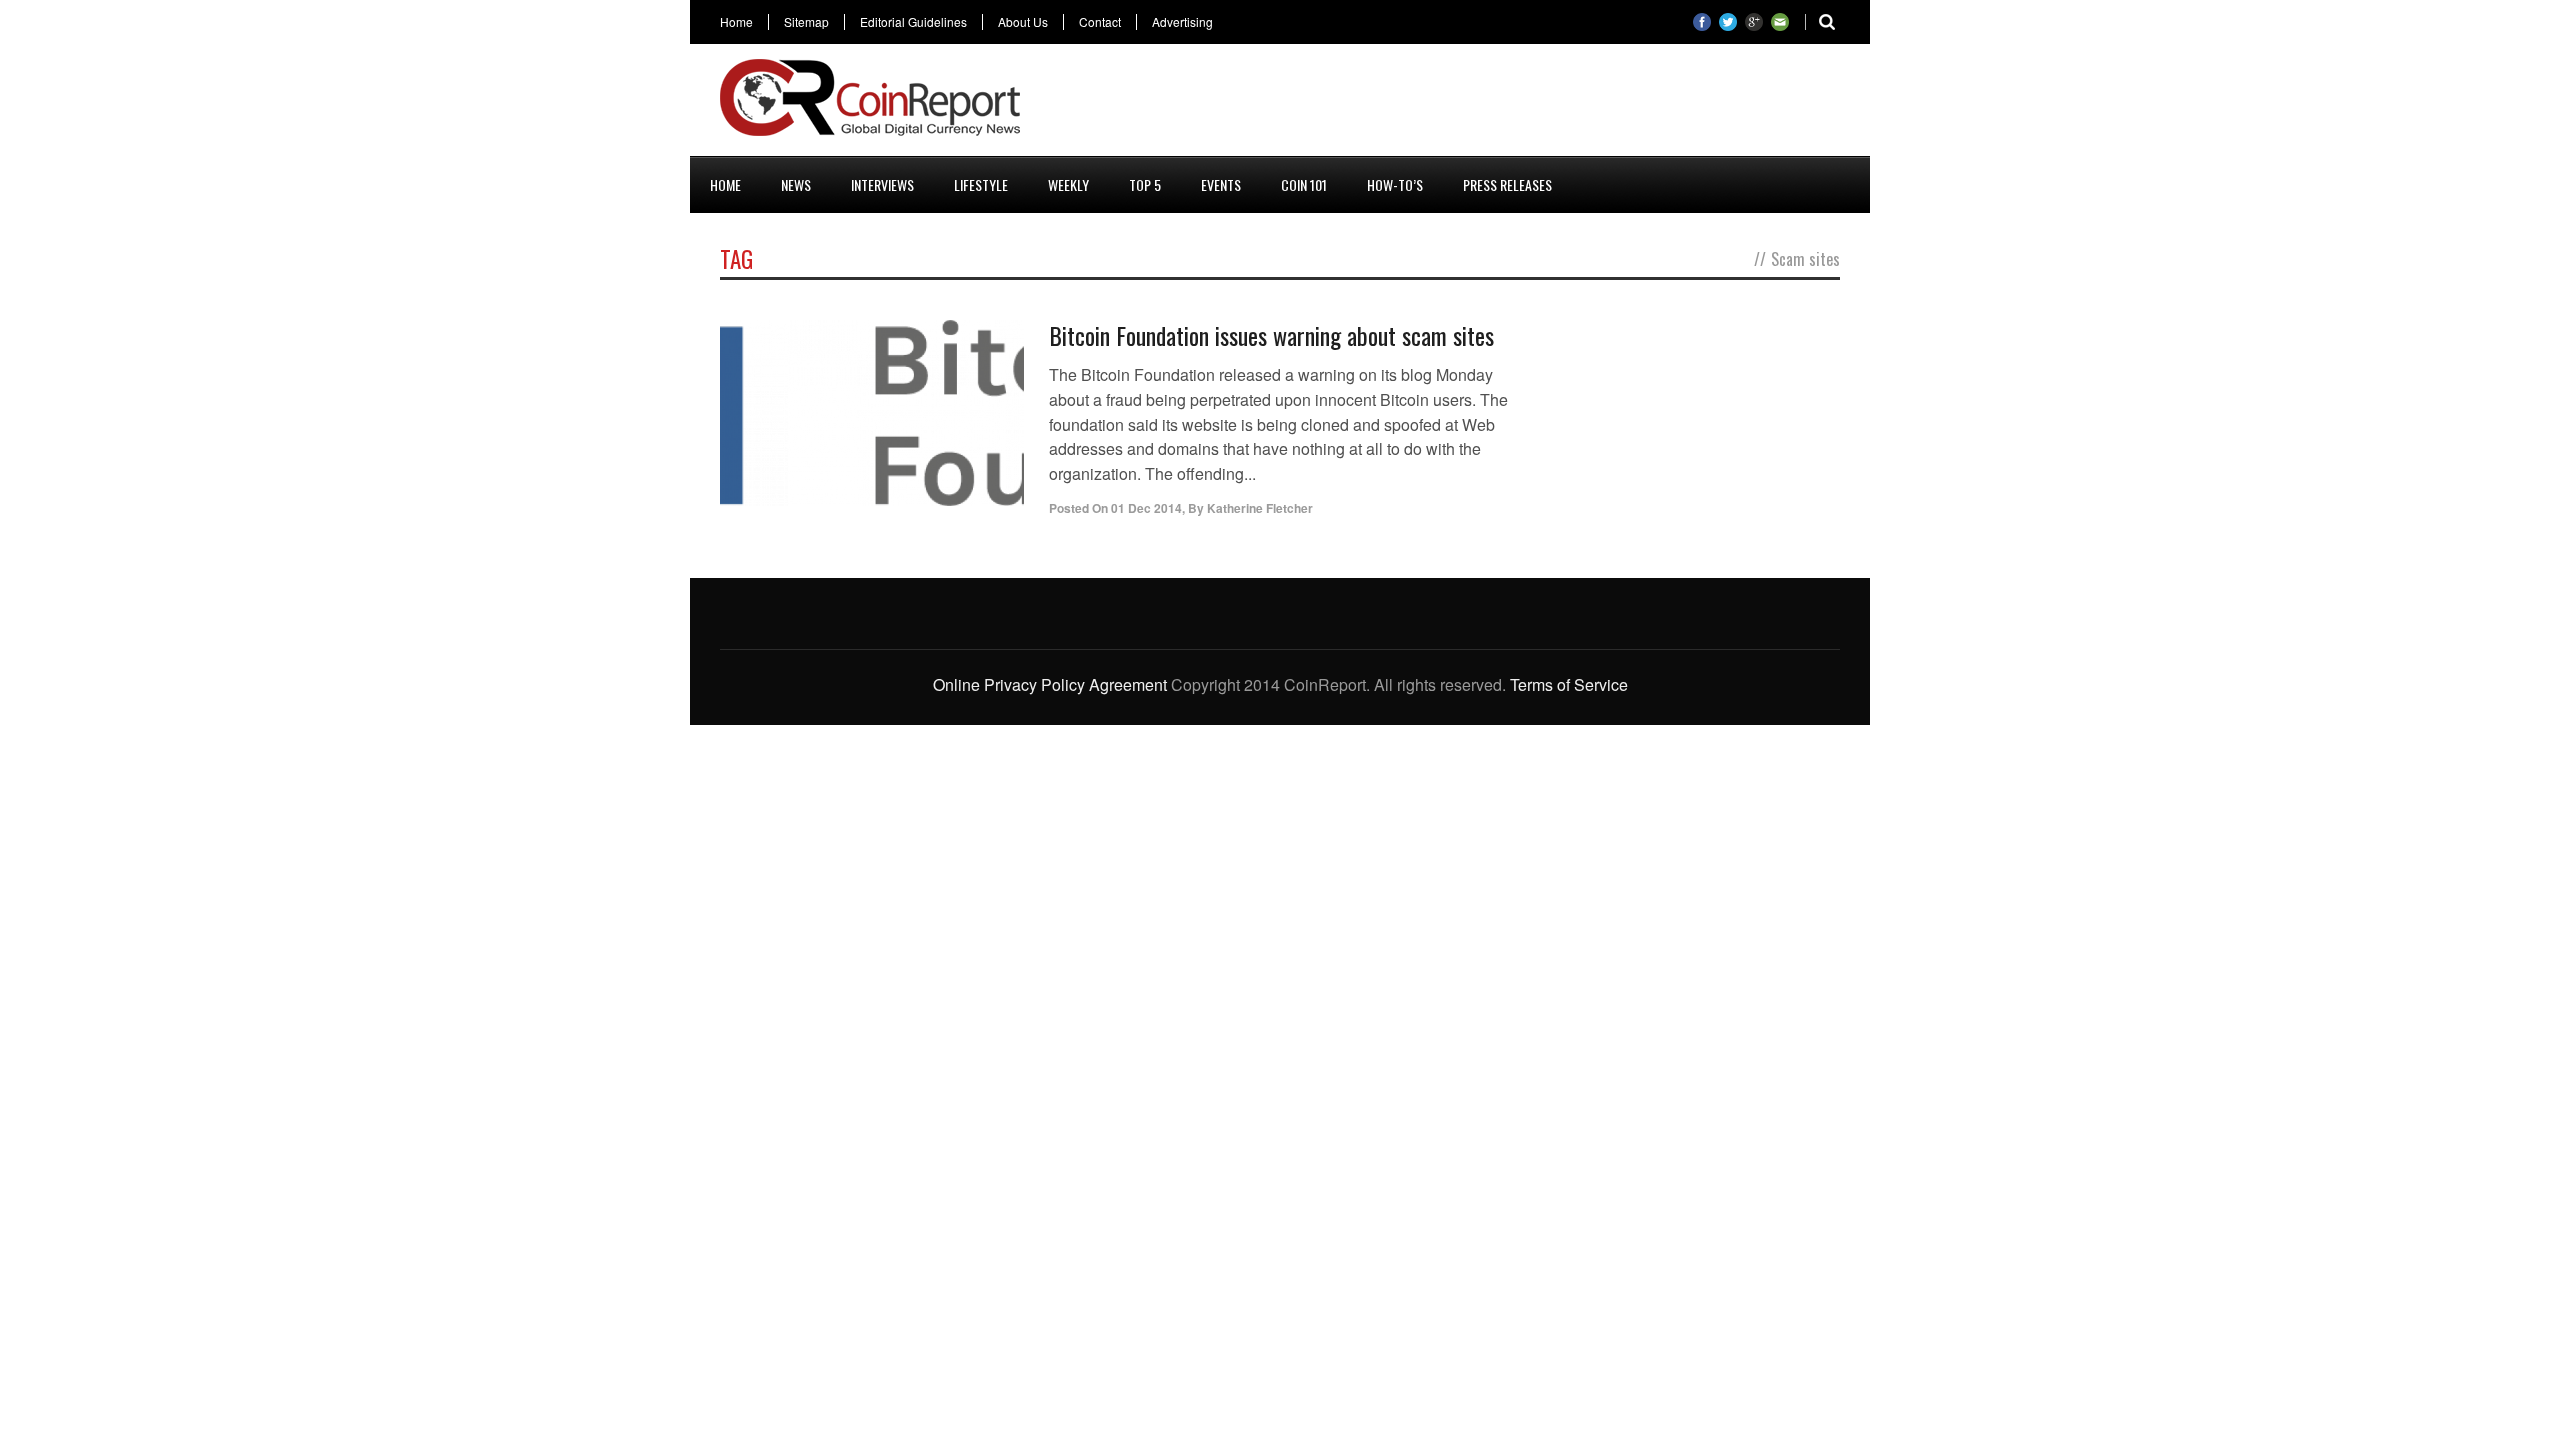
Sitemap (806, 22)
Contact (1100, 22)
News (796, 184)
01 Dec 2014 (1146, 508)
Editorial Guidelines (913, 22)
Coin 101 (1304, 184)
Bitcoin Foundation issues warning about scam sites (1271, 335)
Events (1221, 184)
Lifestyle (981, 184)
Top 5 (1145, 184)
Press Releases (1507, 184)
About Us (1023, 22)
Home (736, 22)
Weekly (1068, 184)
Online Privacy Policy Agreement (1050, 684)
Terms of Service (1569, 684)
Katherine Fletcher (1260, 508)
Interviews (882, 184)
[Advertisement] (1476, 104)
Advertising (1182, 22)
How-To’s (1395, 184)
